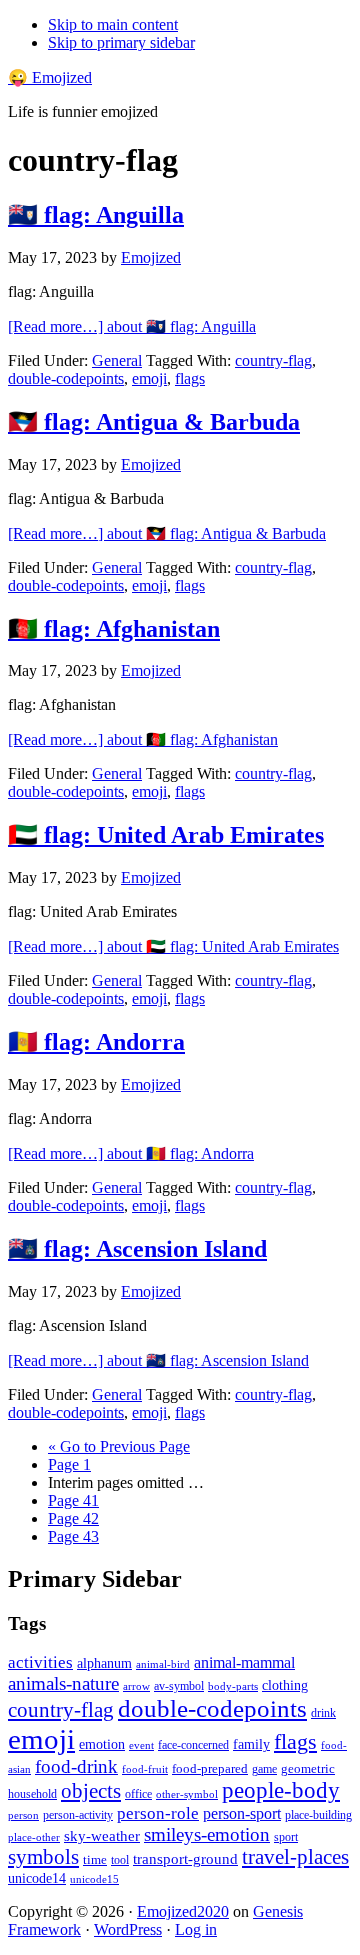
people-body (281, 1790)
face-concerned (193, 1745)
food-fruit (145, 1769)
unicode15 (94, 1879)
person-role (158, 1813)
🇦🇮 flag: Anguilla (96, 215)
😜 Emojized (50, 77)
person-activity (78, 1815)
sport (286, 1837)
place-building (318, 1815)
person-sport (242, 1813)
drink (323, 1713)
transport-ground (185, 1859)
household (32, 1794)
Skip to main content (113, 24)
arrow (136, 1686)
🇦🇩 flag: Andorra (96, 1042)
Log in (196, 1929)
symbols (43, 1857)
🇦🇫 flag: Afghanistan (114, 629)
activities (40, 1662)
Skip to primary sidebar (121, 42)
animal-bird (163, 1664)
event (141, 1745)
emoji (149, 378)
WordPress (128, 1929)
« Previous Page (119, 1446)
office (138, 1794)
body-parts (233, 1686)
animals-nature (63, 1683)
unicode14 (37, 1878)
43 (73, 1536)
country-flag (273, 360)
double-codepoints (66, 378)
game (264, 1769)
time (95, 1859)
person (23, 1815)
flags (190, 378)
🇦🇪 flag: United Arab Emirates (166, 835)
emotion (102, 1744)
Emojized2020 (183, 1911)
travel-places (295, 1857)
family (251, 1744)
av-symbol (179, 1686)
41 (73, 1500)
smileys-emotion (207, 1834)
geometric (308, 1768)
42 (73, 1518)
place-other (34, 1837)
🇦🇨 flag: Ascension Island (137, 1249)
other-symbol (187, 1794)
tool (120, 1860)
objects (91, 1791)
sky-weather (102, 1836)
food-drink (76, 1766)
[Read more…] (132, 326)
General (117, 360)
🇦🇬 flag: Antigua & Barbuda (154, 422)
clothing (285, 1685)
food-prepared (210, 1768)
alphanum (104, 1663)
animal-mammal (244, 1662)
